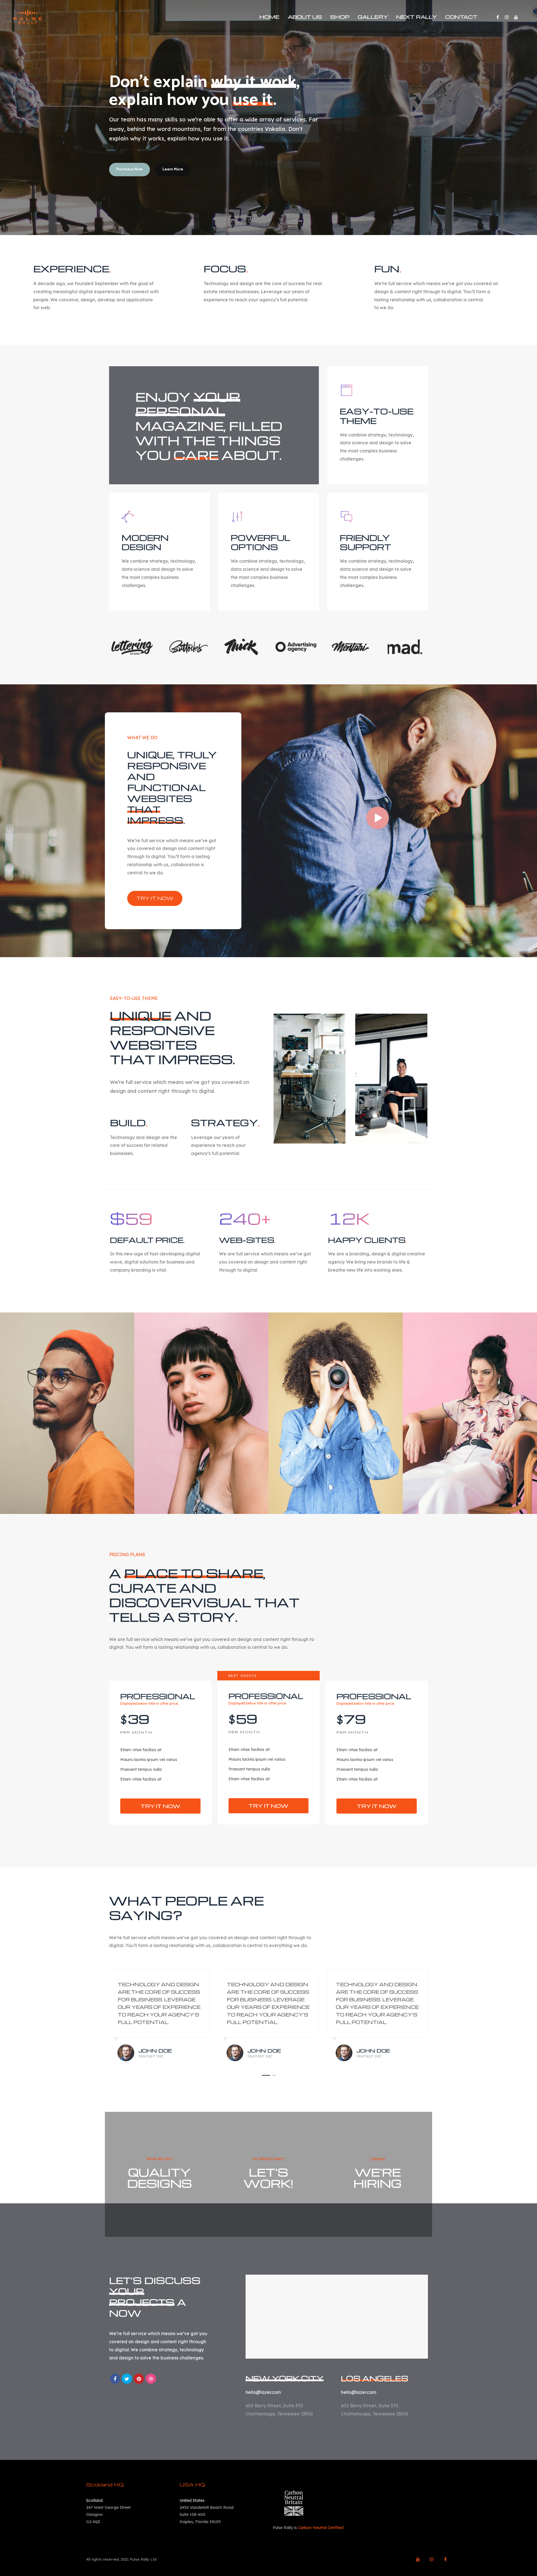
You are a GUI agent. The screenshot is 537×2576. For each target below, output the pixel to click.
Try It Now (160, 1806)
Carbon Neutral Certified (321, 2528)
